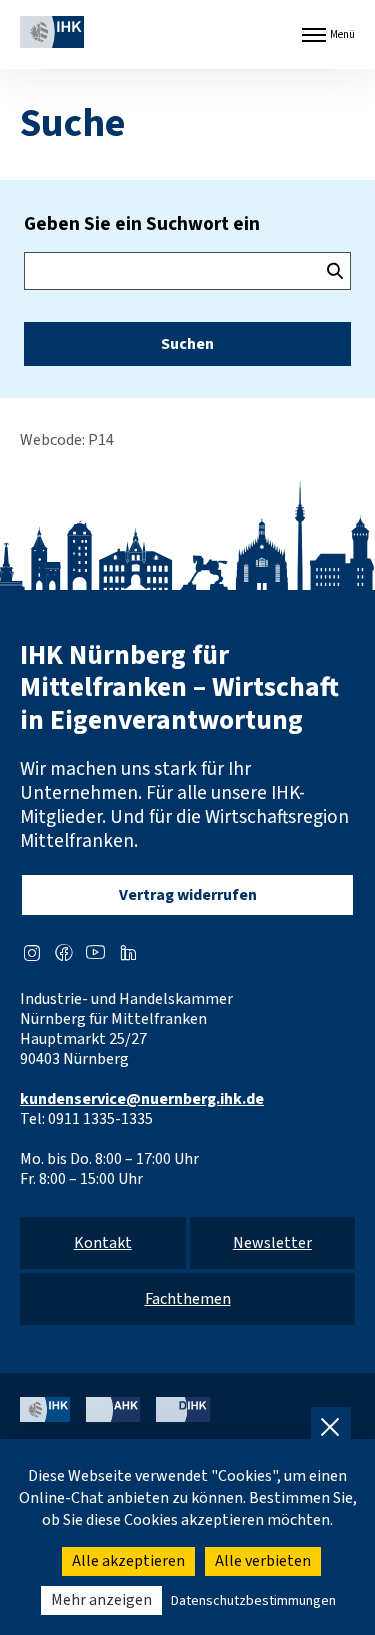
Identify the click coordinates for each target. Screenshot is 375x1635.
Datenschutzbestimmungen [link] (253, 1601)
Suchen (187, 344)
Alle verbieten (263, 1561)
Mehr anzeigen (101, 1600)
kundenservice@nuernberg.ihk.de (142, 1099)
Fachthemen (188, 1299)
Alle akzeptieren (128, 1561)
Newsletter (272, 1243)
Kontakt (103, 1243)
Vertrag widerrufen (188, 895)
